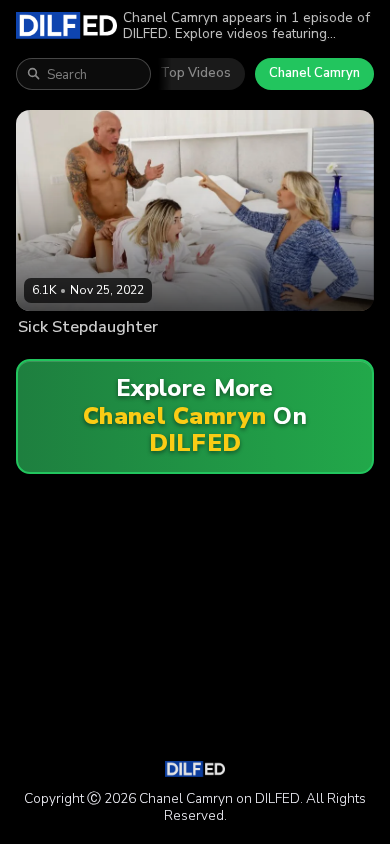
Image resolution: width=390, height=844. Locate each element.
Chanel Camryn (314, 73)
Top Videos (195, 73)
